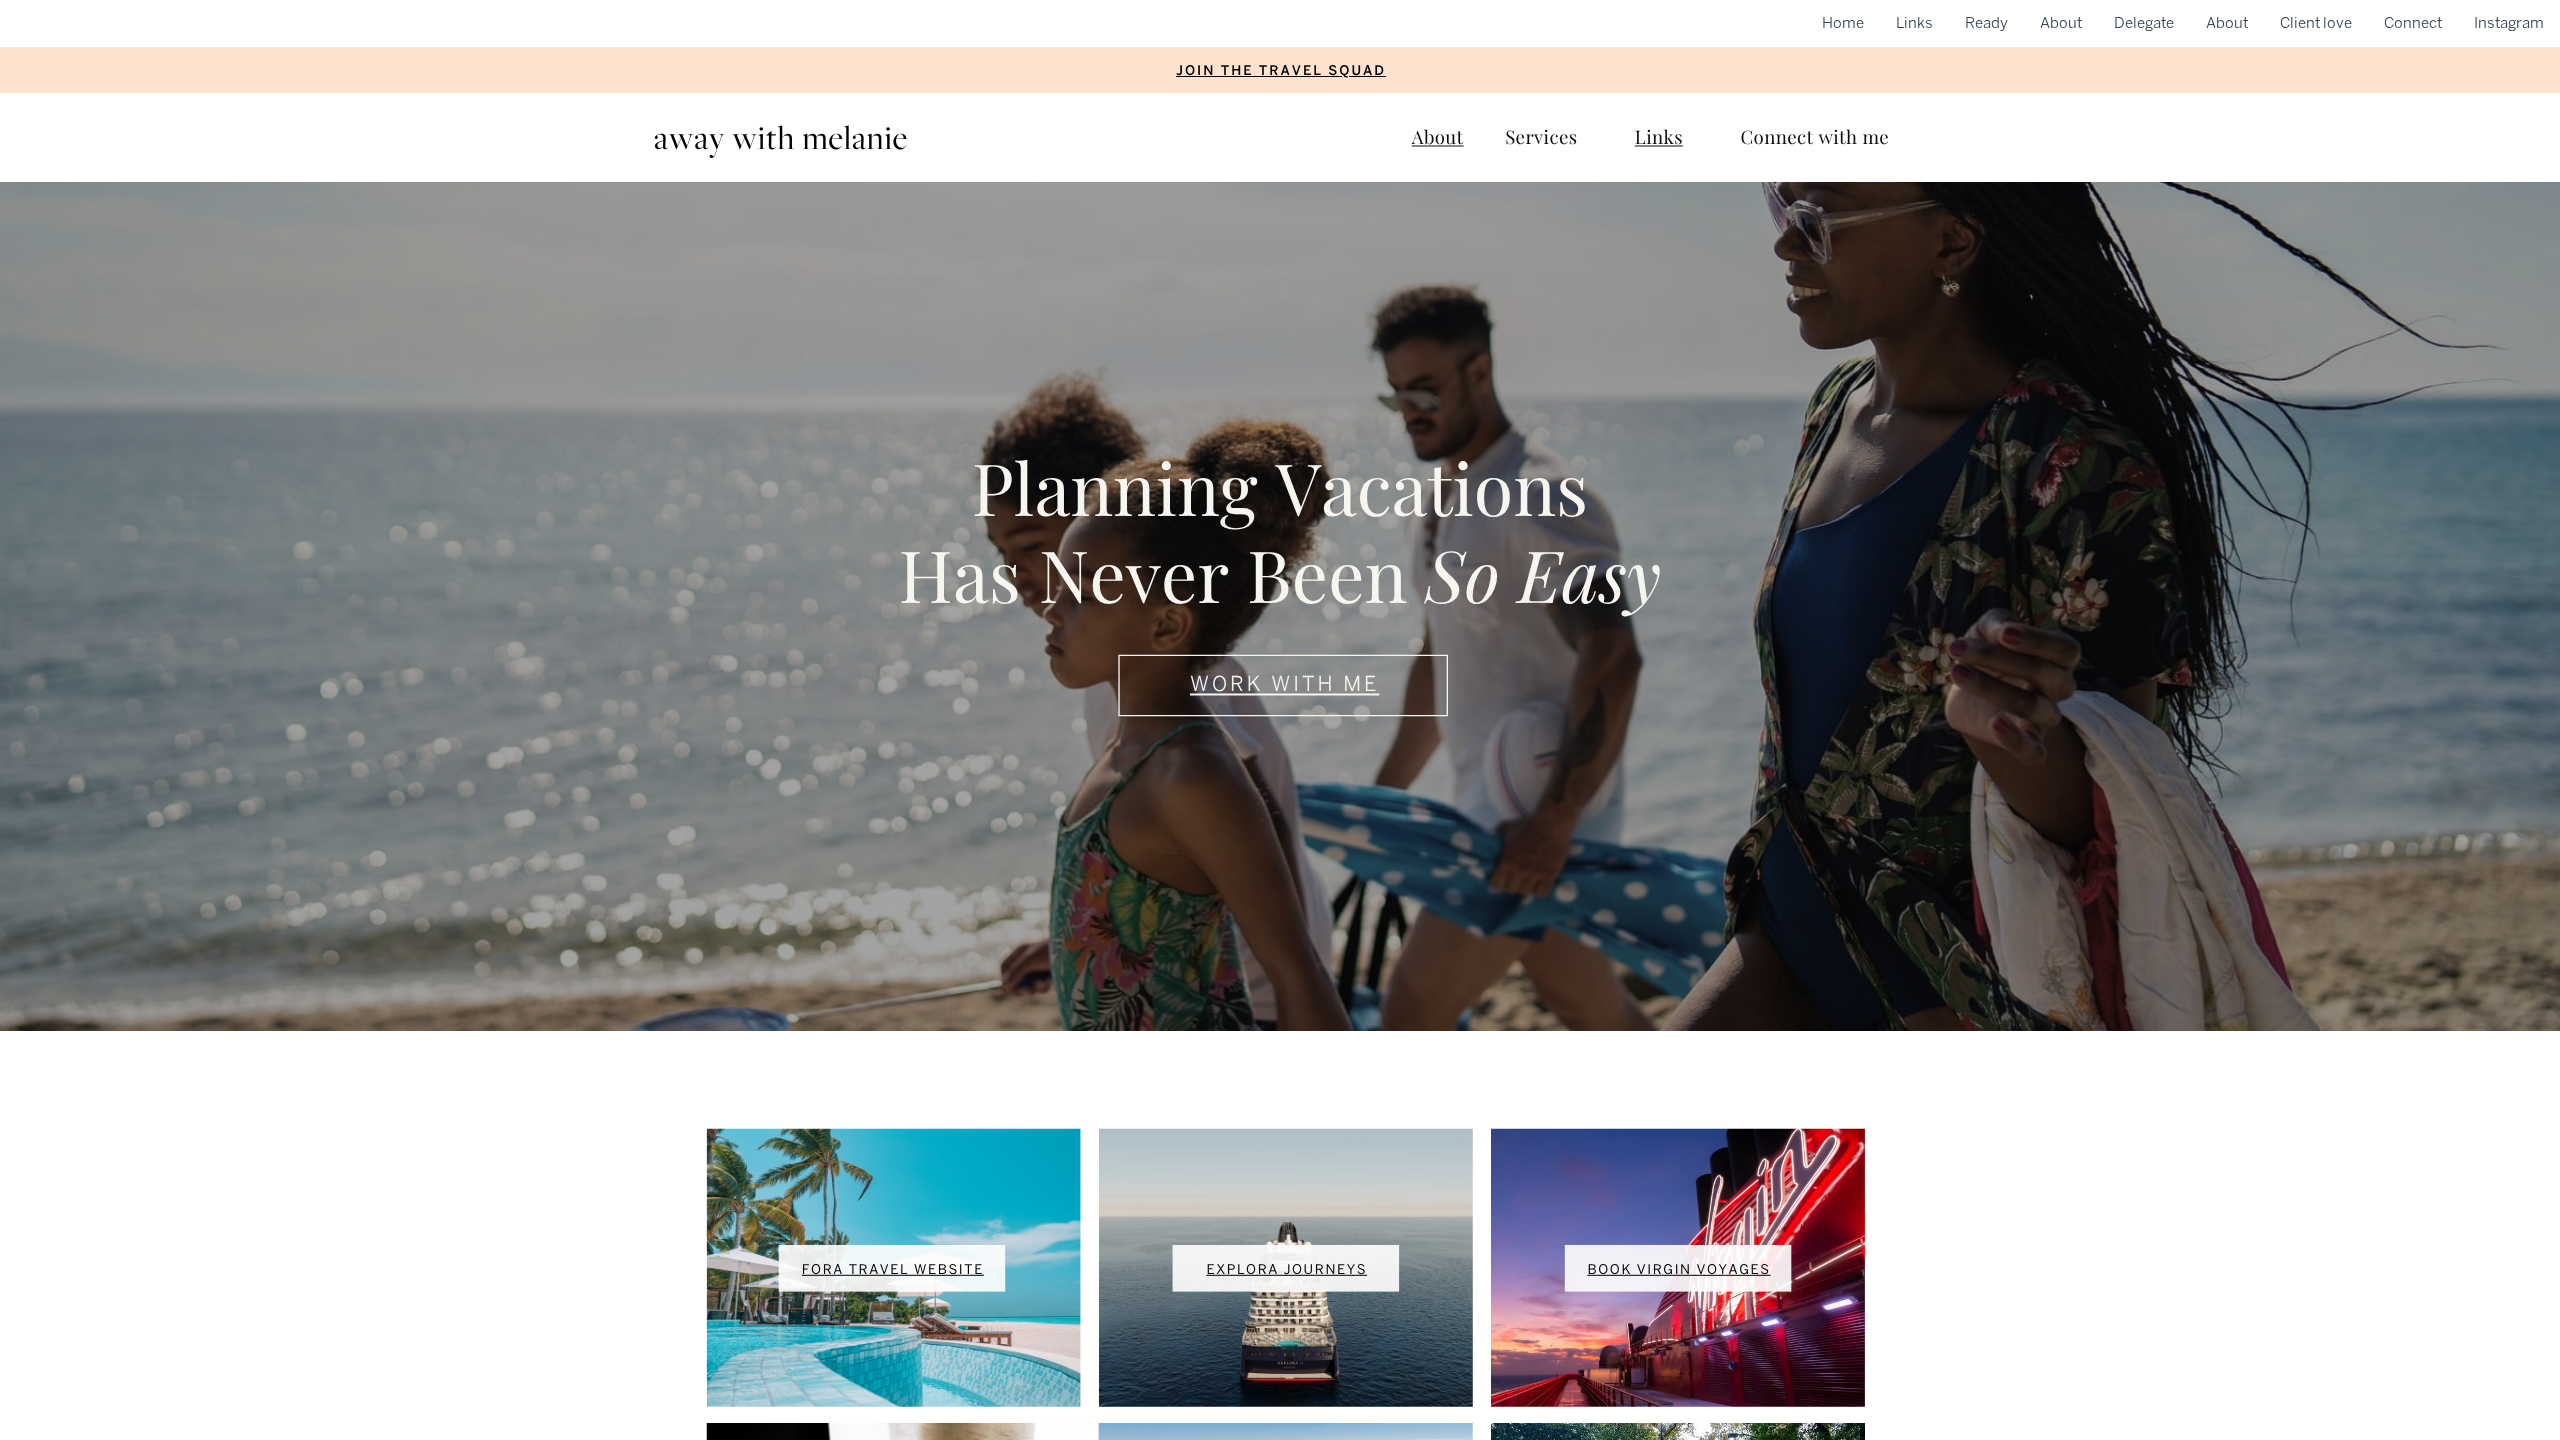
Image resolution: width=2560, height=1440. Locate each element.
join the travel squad (1281, 71)
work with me (1284, 685)
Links (1659, 136)
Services (1541, 136)
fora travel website (893, 1270)
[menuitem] (1843, 23)
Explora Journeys (1286, 1270)
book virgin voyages (1678, 1270)
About (1438, 136)
